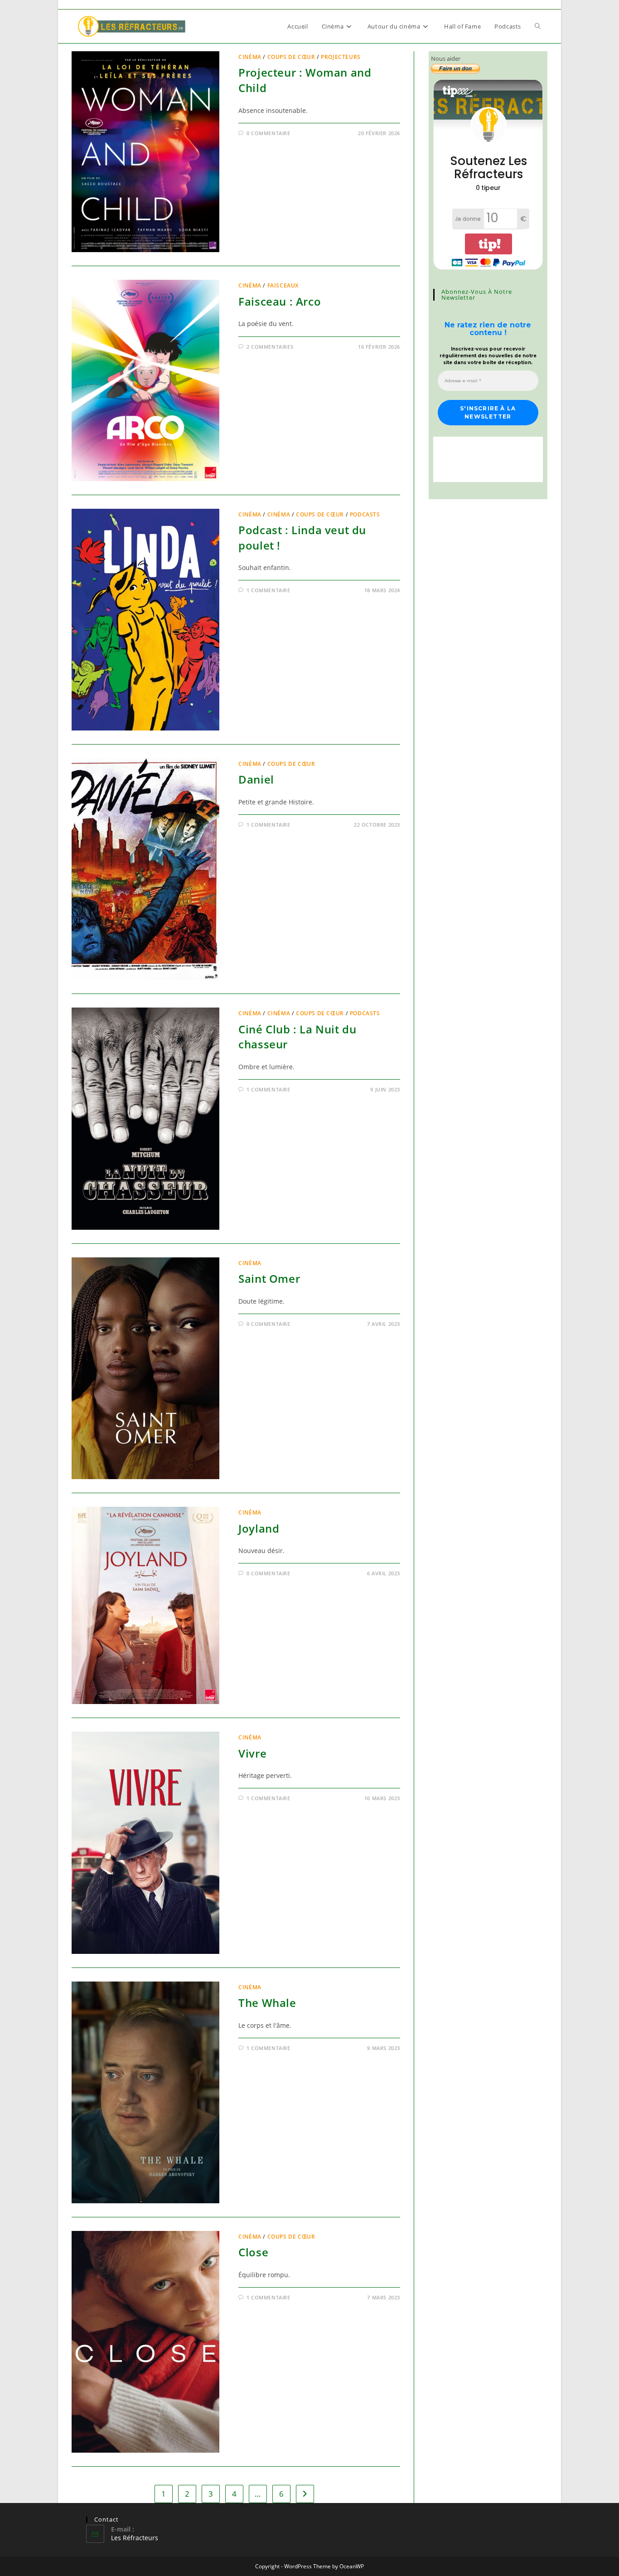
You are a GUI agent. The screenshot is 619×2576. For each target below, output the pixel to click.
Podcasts (365, 514)
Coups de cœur (291, 57)
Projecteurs (341, 57)
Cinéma (250, 57)
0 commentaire (268, 133)
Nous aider (446, 58)
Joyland (259, 1528)
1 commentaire (268, 590)
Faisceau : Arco (280, 301)
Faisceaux (283, 285)
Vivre (252, 1753)
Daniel (256, 779)
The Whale (267, 2003)
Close (253, 2252)
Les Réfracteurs (135, 2538)
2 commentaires (270, 347)
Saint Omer (269, 1278)
